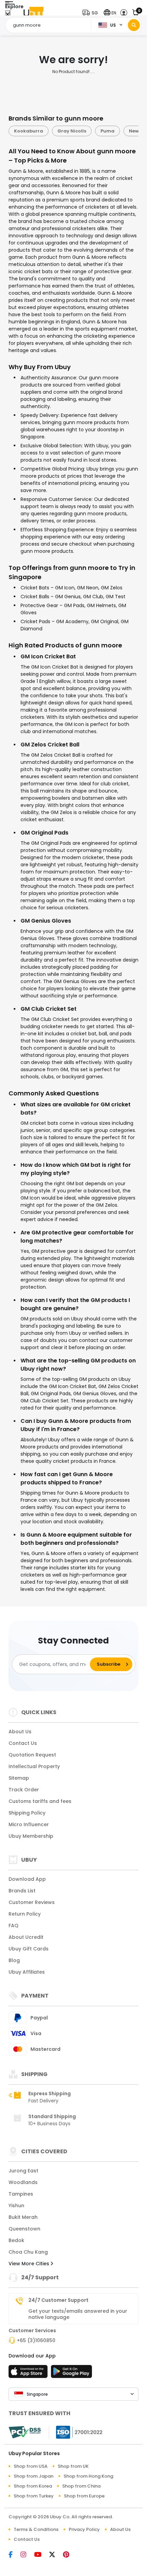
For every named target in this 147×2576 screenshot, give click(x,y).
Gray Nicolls (28, 131)
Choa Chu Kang (28, 2252)
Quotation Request (32, 1755)
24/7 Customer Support (58, 2300)
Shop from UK (73, 2466)
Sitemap (19, 1778)
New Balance (101, 131)
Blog (14, 1960)
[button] (92, 13)
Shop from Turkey (34, 2496)
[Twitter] (56, 2555)
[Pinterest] (70, 2555)
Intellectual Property (34, 1766)
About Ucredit (26, 1937)
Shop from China (81, 2486)
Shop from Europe (84, 2496)
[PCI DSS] (25, 2432)
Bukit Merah (23, 2217)
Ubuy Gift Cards (29, 1949)
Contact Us (23, 1743)
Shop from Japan (34, 2476)
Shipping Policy (27, 1813)
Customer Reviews (32, 1902)
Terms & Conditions (36, 2529)
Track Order (24, 1790)
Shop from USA (31, 2466)
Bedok (16, 2240)
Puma (64, 131)
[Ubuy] (34, 13)
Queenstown (24, 2229)
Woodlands (23, 2182)
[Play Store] (71, 2374)
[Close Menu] (8, 15)
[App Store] (29, 2374)
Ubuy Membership (31, 1836)
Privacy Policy (84, 2529)
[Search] (134, 25)
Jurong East (23, 2171)
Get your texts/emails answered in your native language (78, 2314)
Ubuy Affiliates (27, 1972)
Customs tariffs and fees (40, 1801)
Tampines (21, 2194)
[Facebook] (15, 2555)
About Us (20, 1732)
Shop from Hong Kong (88, 2476)
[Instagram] (27, 2555)
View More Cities (30, 2264)
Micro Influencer (29, 1824)
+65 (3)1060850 (36, 2340)
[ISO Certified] (76, 2432)
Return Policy (25, 1914)
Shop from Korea (33, 2486)
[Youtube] (42, 2555)
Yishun (16, 2206)
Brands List (22, 1891)
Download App (27, 1879)
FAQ (14, 1926)
